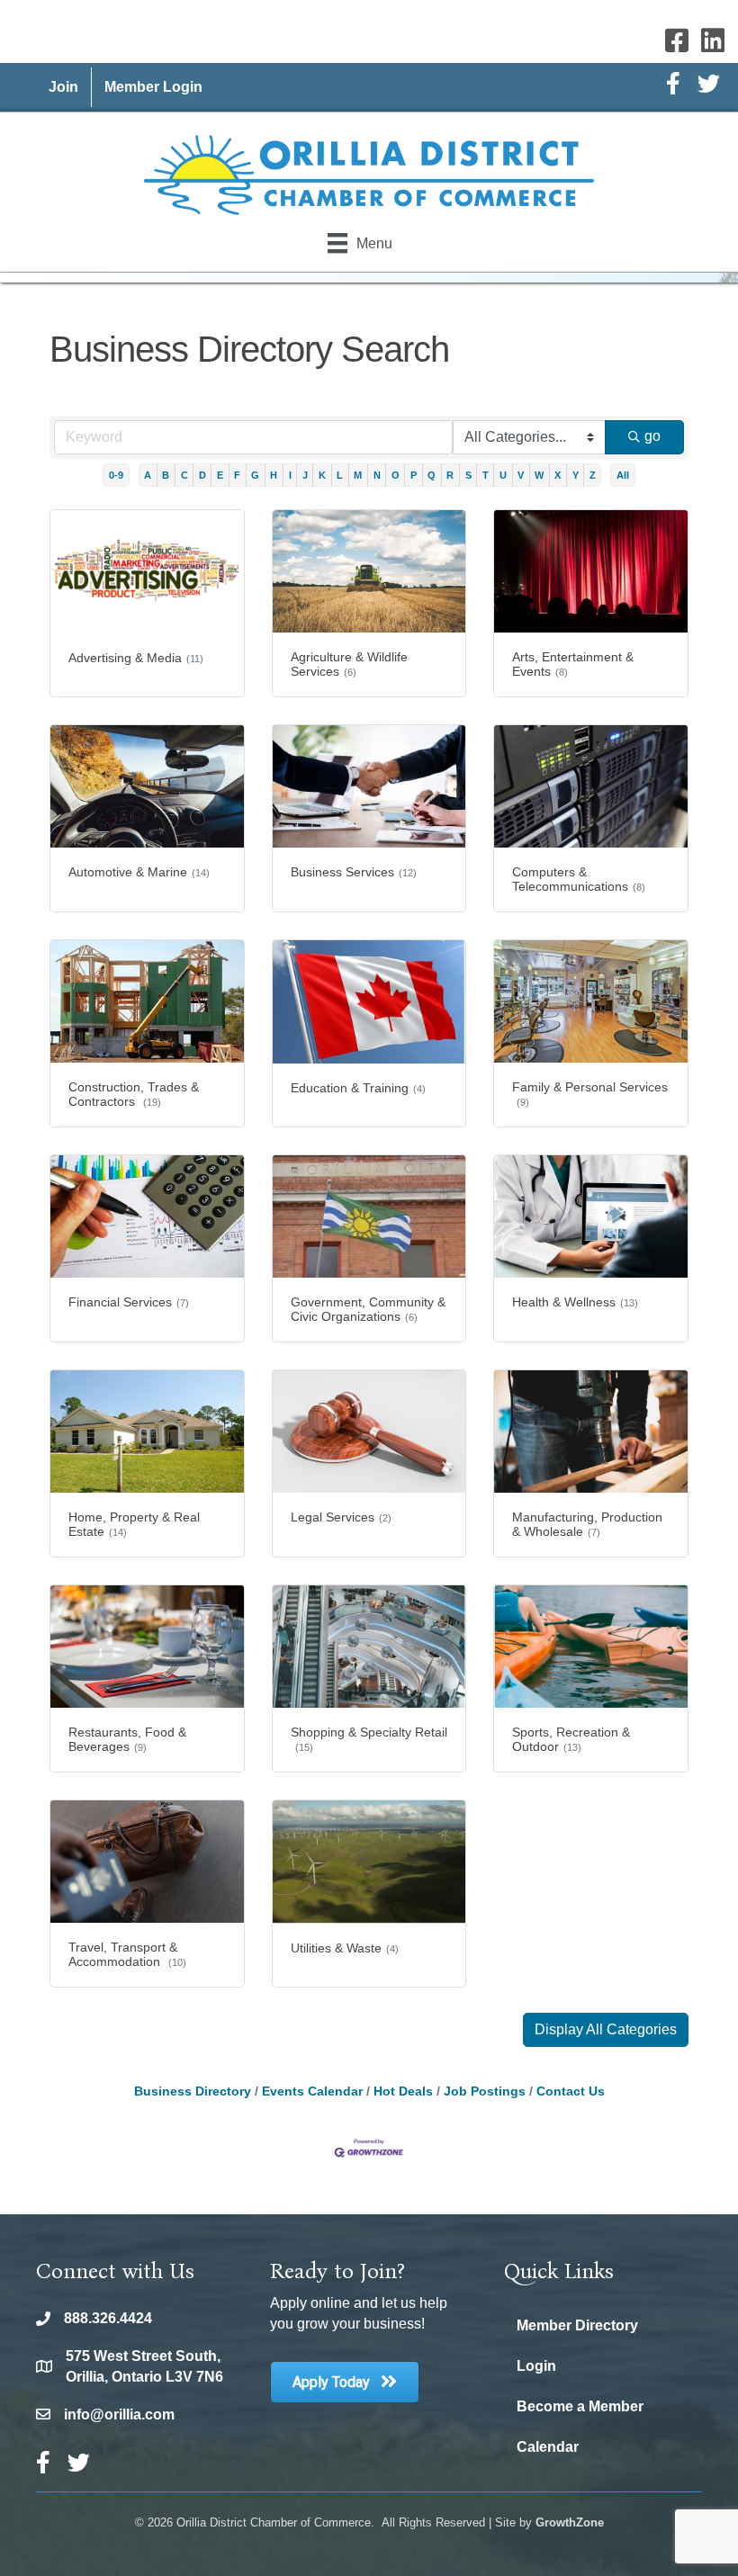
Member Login (153, 87)
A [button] (148, 475)
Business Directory (193, 2091)
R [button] (450, 475)
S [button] (468, 475)
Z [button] (593, 475)
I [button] (290, 475)
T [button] (486, 475)
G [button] (255, 475)
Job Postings (485, 2091)
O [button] (396, 475)
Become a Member (580, 2406)
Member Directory (577, 2325)
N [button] (377, 475)
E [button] (220, 475)
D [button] (202, 475)
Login (536, 2366)
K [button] (322, 475)
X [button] (558, 475)
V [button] (521, 475)
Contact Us (571, 2091)
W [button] (539, 475)
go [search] (652, 436)
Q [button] (432, 475)
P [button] (414, 475)
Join (63, 87)
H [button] (274, 475)
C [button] (184, 475)
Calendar (548, 2447)
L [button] (340, 475)
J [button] (305, 475)
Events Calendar (312, 2091)
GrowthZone (570, 2522)
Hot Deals (403, 2091)
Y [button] (576, 475)
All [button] (623, 475)
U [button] (503, 475)
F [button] (237, 475)
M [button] (358, 475)
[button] (606, 2030)
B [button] (166, 475)
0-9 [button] (116, 475)
